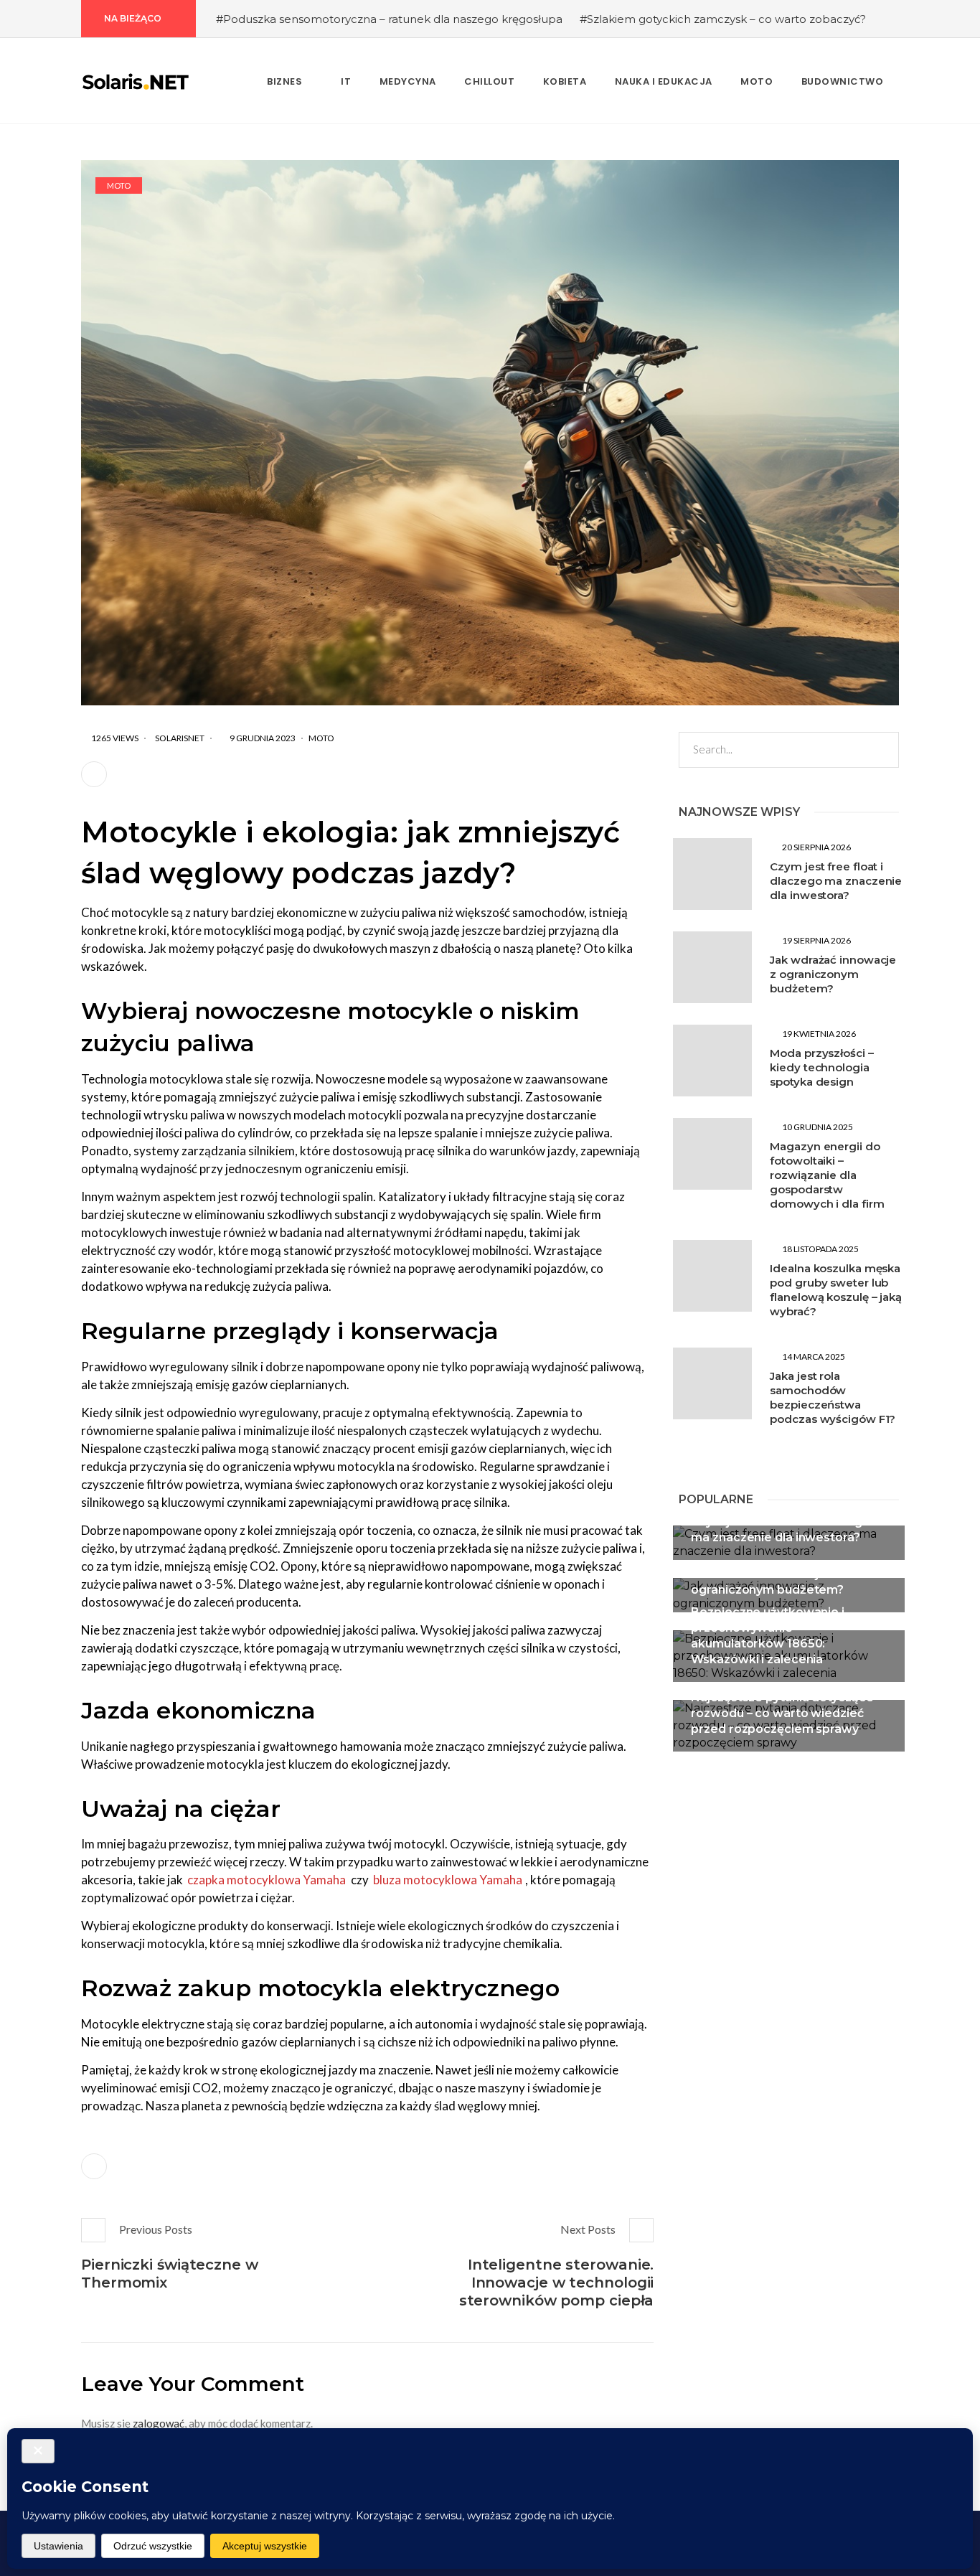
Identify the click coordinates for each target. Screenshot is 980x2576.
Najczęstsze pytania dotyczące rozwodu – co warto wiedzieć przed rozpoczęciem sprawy (782, 1713)
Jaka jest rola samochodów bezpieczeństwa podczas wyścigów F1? (833, 1397)
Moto (119, 185)
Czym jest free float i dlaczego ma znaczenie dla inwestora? (836, 881)
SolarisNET (180, 738)
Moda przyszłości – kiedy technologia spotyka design (821, 1067)
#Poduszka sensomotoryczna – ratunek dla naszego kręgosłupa (389, 19)
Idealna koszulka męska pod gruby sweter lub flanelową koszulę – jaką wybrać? (836, 1290)
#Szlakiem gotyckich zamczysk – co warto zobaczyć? (723, 19)
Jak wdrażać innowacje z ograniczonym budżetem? (833, 974)
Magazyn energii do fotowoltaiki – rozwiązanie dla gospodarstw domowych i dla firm (827, 1175)
